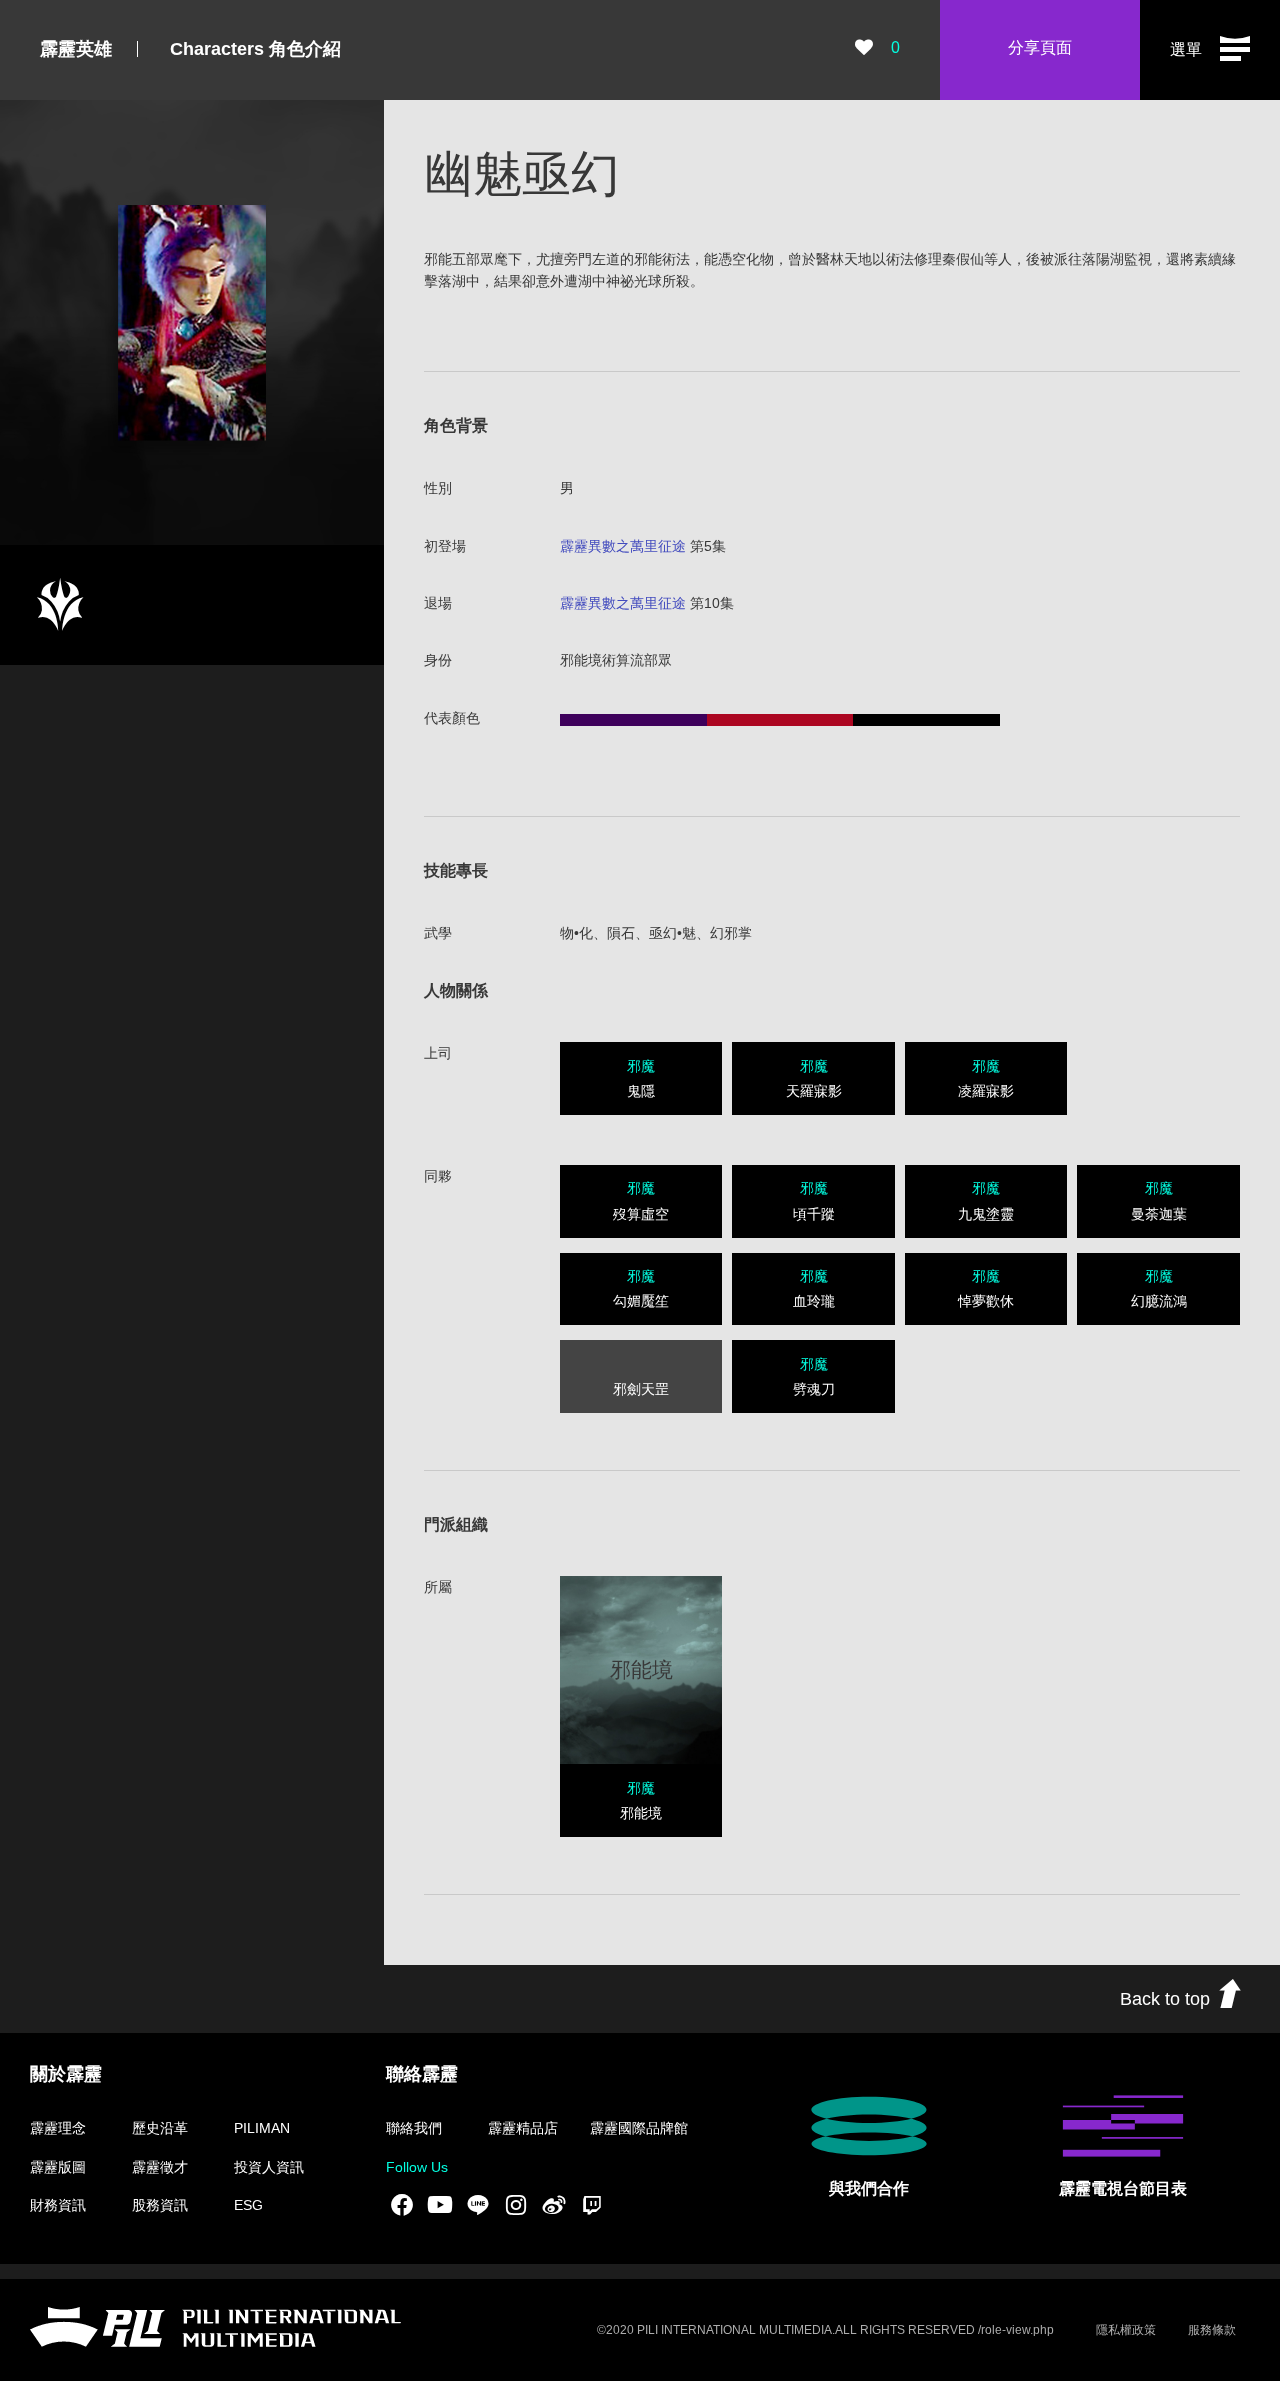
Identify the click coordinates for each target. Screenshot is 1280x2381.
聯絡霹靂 (422, 2074)
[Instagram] (516, 2205)
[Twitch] (592, 2205)
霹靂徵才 (160, 2167)
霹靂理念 (58, 2128)
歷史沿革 (160, 2128)
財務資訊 (58, 2205)
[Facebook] (402, 2205)
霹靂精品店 (523, 2128)
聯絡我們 (414, 2128)
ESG (248, 2205)
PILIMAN (262, 2128)
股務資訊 (160, 2205)
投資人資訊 (269, 2167)
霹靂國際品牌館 (639, 2128)
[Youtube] (440, 2205)
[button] (1210, 50)
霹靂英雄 (76, 49)
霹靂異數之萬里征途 (623, 546)
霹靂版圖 (58, 2167)
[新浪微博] (554, 2205)
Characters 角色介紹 (255, 49)
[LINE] (478, 2205)
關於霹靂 (66, 2074)
